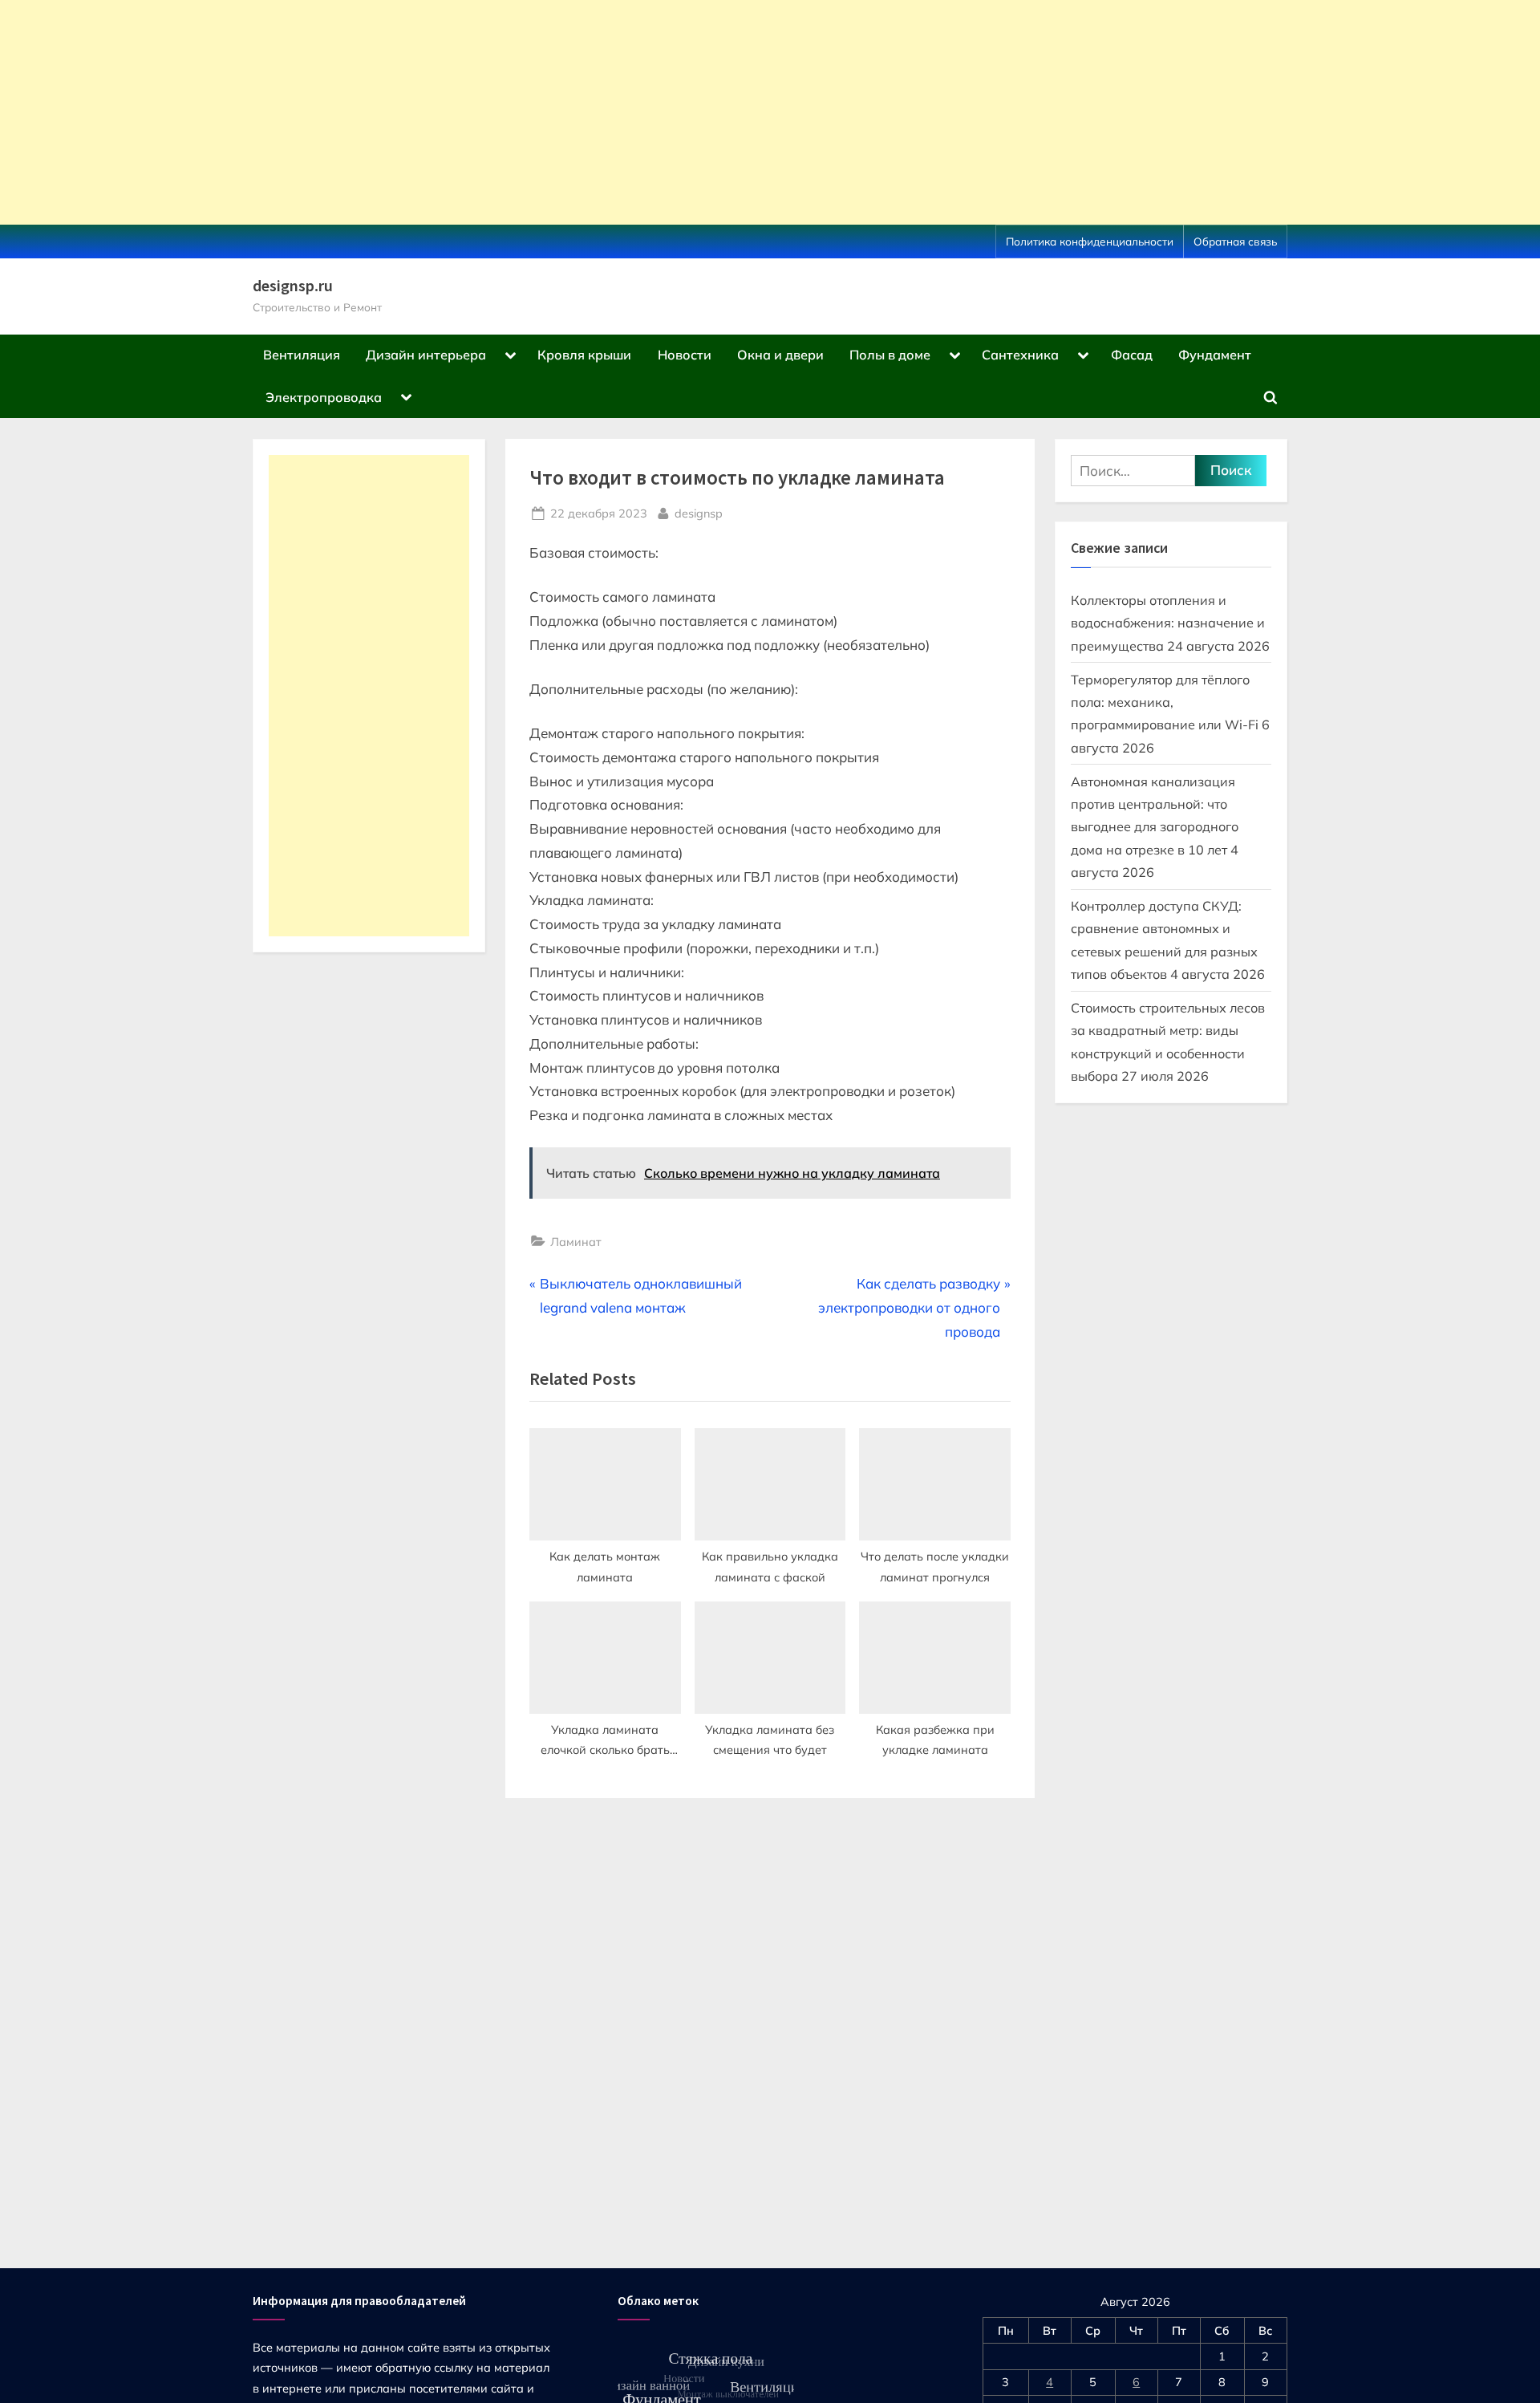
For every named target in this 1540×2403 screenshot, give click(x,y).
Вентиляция (302, 355)
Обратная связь (1235, 241)
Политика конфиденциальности (1090, 241)
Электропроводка (324, 397)
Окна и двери (780, 355)
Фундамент (1215, 355)
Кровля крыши (584, 355)
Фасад (1132, 355)
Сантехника (1020, 355)
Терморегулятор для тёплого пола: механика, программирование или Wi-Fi (1165, 702)
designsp (699, 513)
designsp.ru (293, 286)
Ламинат (576, 1242)
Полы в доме (890, 355)
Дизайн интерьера (426, 355)
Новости (685, 355)
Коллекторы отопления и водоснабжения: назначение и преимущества (1168, 623)
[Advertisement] (481, 112)
